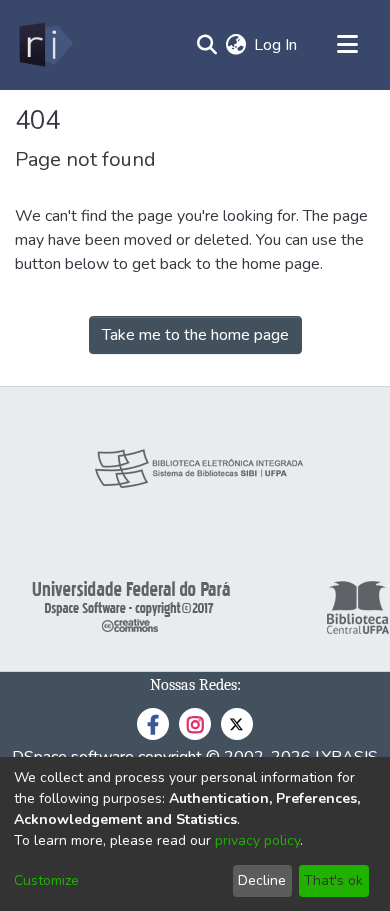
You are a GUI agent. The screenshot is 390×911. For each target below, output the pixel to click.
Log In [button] (276, 45)
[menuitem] (235, 45)
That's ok (333, 880)
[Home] (44, 45)
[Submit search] (206, 45)
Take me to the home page (195, 335)
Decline (262, 880)
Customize (46, 880)
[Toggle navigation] (347, 45)
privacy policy (257, 840)
